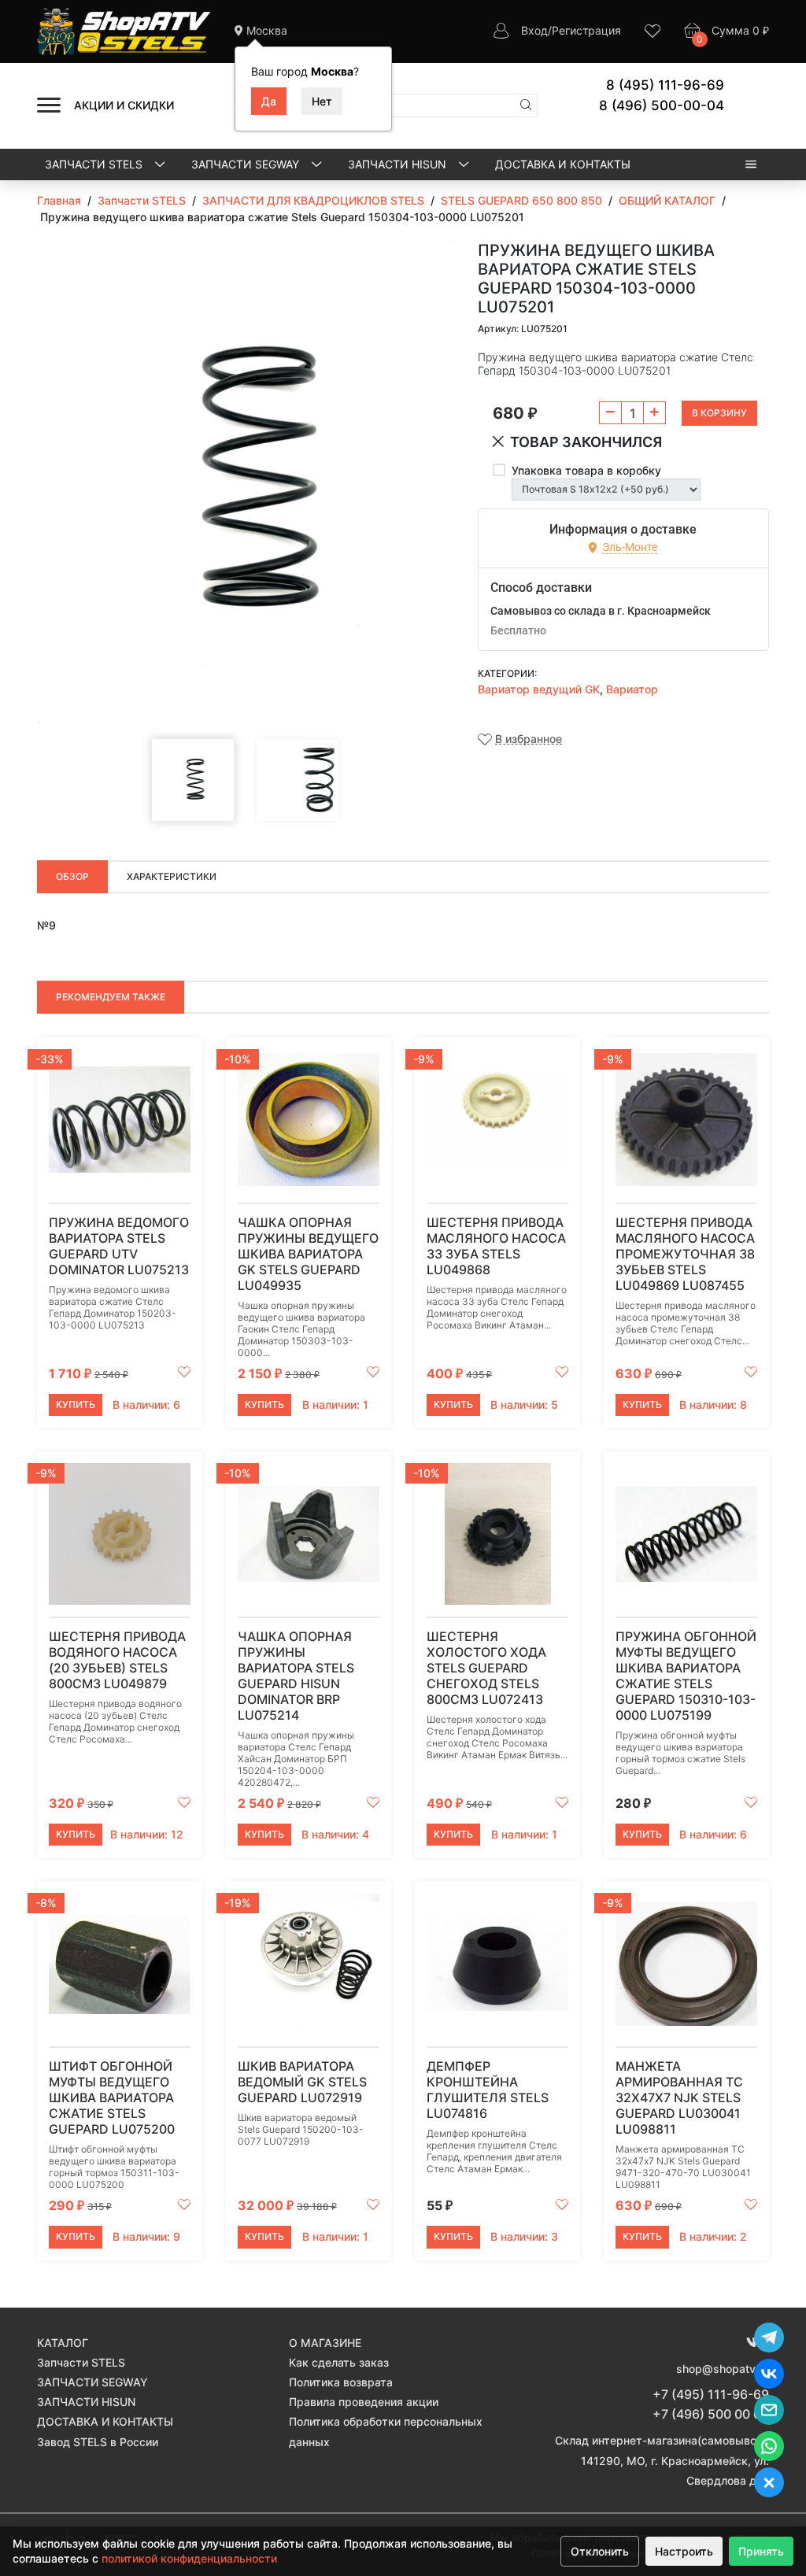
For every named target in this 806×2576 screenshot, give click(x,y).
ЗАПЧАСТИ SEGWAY (247, 164)
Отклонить (600, 2551)
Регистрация (586, 30)
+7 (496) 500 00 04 (711, 2414)
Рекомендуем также (111, 997)
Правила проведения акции (364, 2402)
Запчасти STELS (95, 164)
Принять (761, 2551)
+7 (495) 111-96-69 (711, 2394)
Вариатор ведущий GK (539, 689)
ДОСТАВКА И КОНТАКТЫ (563, 164)
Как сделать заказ (339, 2362)
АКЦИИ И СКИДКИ (124, 105)
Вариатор (632, 689)
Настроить (684, 2551)
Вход (534, 30)
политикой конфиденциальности (189, 2558)
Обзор (72, 876)
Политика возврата (341, 2382)
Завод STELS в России (98, 2442)
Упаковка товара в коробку (586, 470)
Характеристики (172, 876)
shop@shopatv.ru (723, 2369)
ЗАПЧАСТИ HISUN (399, 164)
